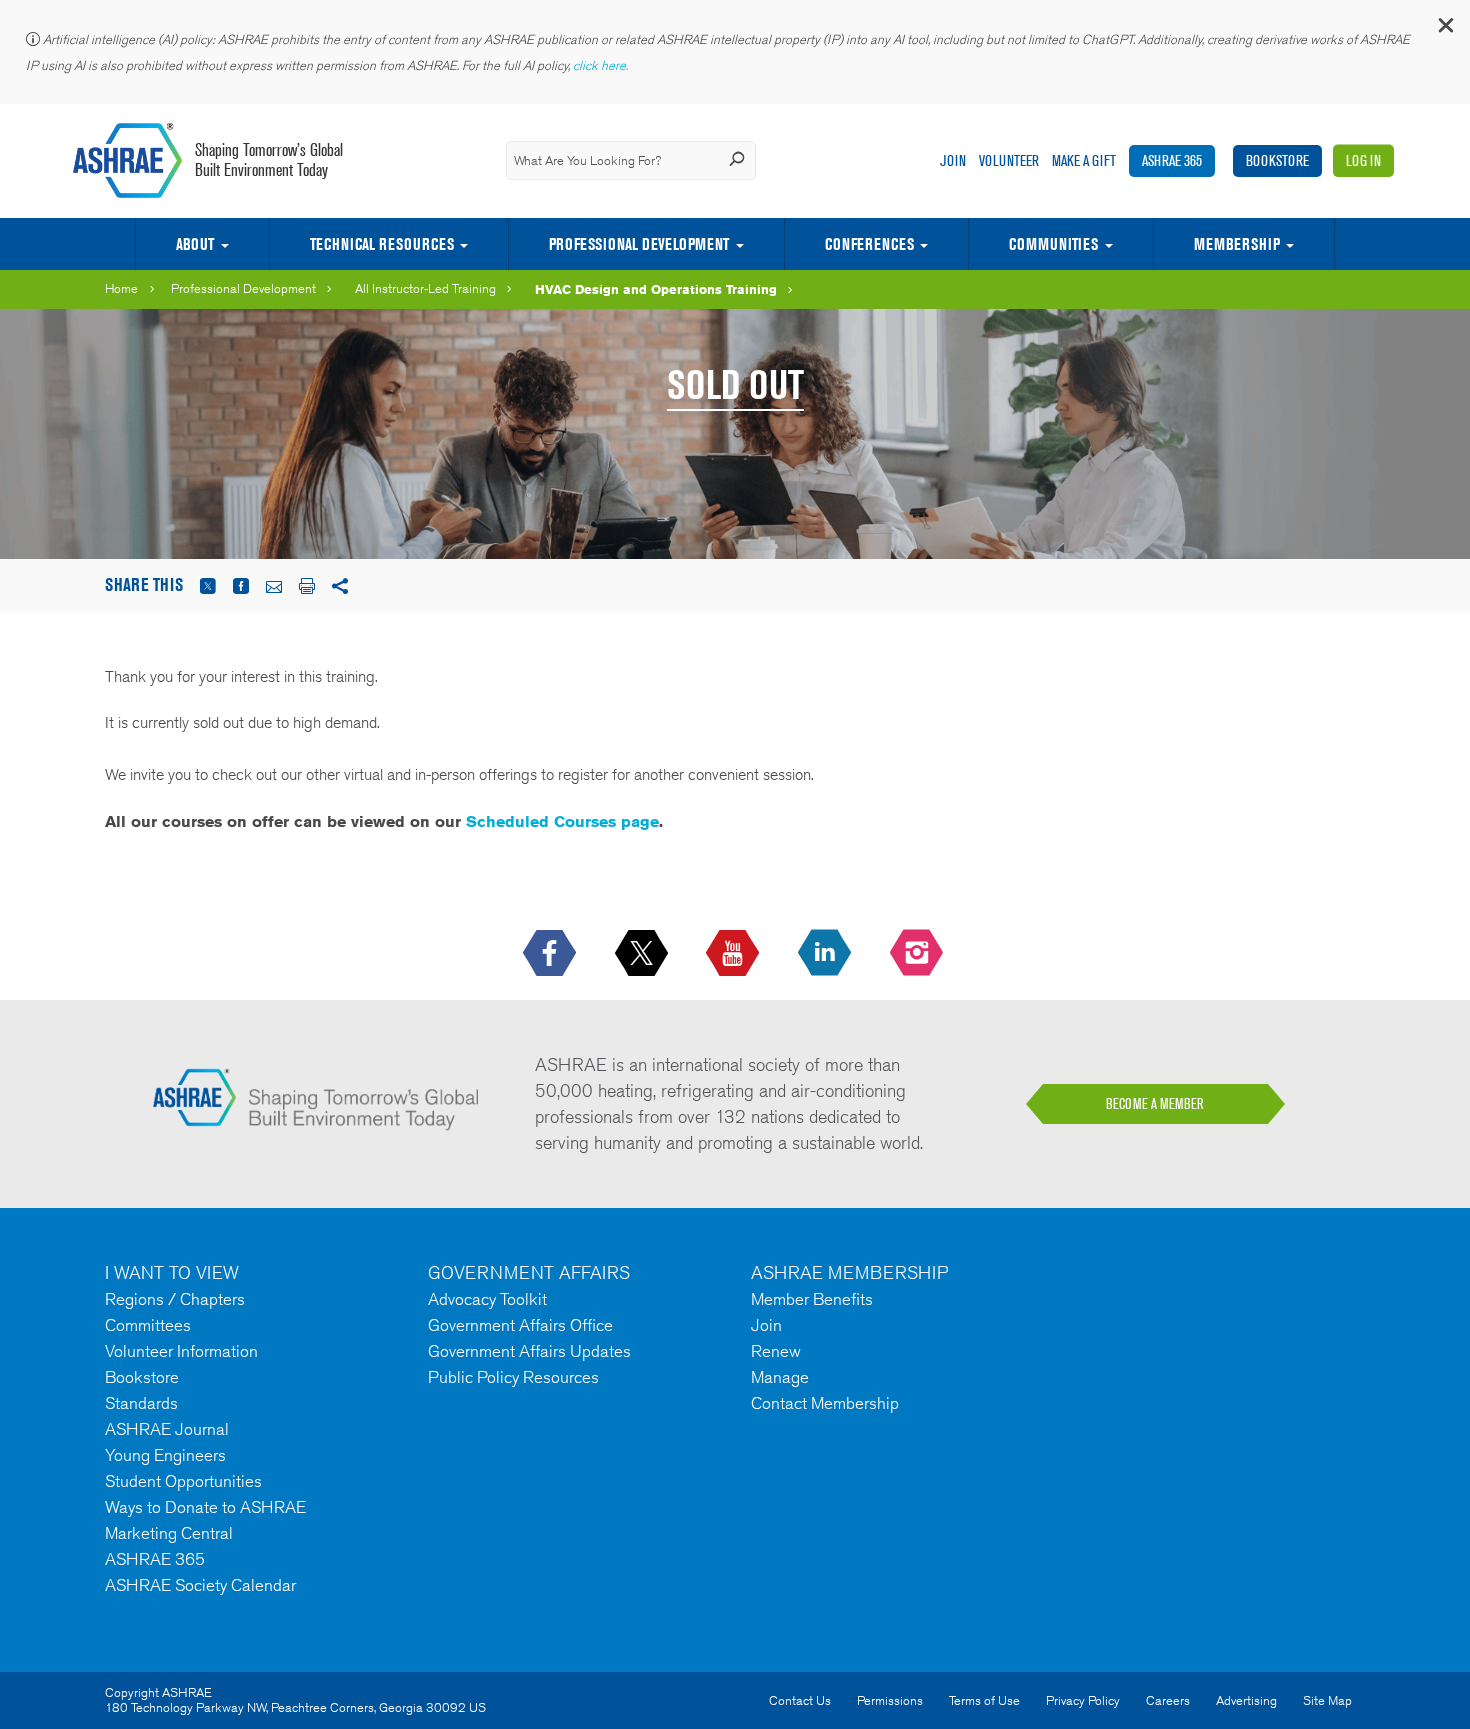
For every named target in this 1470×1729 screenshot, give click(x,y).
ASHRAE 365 (1172, 160)
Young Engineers (165, 1455)
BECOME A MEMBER (1155, 1104)
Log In (1363, 160)
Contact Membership (825, 1403)
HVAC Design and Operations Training (656, 289)
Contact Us (800, 1700)
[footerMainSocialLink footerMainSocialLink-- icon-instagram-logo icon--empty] (918, 954)
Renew (776, 1351)
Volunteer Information (181, 1351)
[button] (1445, 29)
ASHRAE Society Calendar (200, 1585)
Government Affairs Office (520, 1325)
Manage (780, 1377)
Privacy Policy (1083, 1700)
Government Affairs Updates (529, 1351)
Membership (1237, 244)
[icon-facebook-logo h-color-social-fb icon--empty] (551, 954)
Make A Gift (1084, 160)
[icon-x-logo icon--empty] (643, 954)
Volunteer (1009, 160)
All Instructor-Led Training (425, 288)
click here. (602, 65)
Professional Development (639, 244)
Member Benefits (812, 1299)
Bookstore (1277, 160)
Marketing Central (169, 1533)
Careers (1168, 1700)
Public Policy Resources (513, 1377)
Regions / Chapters (175, 1299)
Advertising (1246, 1700)
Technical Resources (382, 244)
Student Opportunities (183, 1481)
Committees (148, 1325)
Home (121, 288)
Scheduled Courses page (562, 821)
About (195, 244)
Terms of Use (984, 1700)
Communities (1053, 244)
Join (953, 160)
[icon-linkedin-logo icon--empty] (826, 954)
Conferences (869, 244)
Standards (141, 1403)
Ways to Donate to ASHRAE (205, 1507)
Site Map (1327, 1700)
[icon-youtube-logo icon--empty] (734, 954)
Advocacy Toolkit (487, 1299)
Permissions (890, 1700)
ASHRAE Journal (167, 1429)
